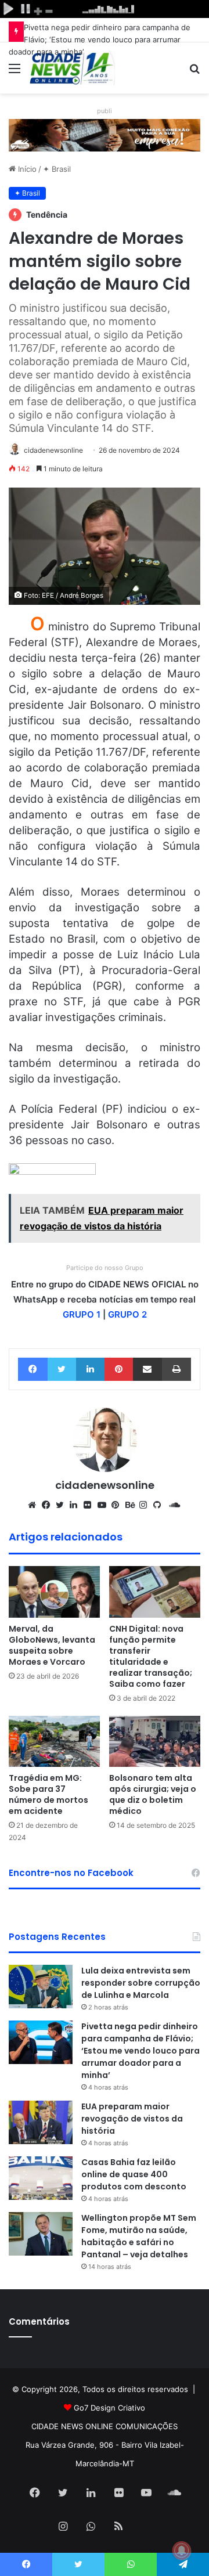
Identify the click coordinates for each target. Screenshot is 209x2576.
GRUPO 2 (127, 1314)
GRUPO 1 (82, 1314)
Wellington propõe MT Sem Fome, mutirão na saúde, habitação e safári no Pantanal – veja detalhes (139, 2236)
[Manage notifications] (182, 2550)
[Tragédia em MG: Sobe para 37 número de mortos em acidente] (54, 1741)
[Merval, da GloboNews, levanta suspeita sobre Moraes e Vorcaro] (54, 1592)
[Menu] (15, 72)
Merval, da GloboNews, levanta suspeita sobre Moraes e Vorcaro (52, 1645)
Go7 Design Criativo (109, 2408)
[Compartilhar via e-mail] (148, 1369)
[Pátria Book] (146, 2527)
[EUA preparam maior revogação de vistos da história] (41, 2122)
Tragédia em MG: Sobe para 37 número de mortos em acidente (48, 1794)
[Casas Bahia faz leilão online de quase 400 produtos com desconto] (41, 2178)
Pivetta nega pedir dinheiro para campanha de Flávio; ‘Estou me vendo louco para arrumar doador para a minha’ (100, 39)
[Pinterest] (119, 1369)
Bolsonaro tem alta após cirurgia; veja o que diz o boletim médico (153, 1794)
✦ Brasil (57, 169)
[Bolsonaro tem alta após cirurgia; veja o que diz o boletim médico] (155, 1742)
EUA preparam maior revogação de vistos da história (132, 2119)
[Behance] (132, 1505)
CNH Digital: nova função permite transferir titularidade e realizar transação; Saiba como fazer (151, 1656)
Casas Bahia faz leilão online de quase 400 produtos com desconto (134, 2174)
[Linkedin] (90, 1369)
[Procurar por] (194, 72)
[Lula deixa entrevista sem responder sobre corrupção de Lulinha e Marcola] (41, 1987)
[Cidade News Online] (72, 68)
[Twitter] (62, 1369)
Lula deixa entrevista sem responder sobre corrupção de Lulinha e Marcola (141, 1983)
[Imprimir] (176, 1369)
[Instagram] (146, 1505)
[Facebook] (33, 1369)
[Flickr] (91, 1505)
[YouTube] (105, 1505)
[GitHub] (160, 1505)
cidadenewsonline (53, 450)
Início (26, 169)
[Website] (35, 1505)
